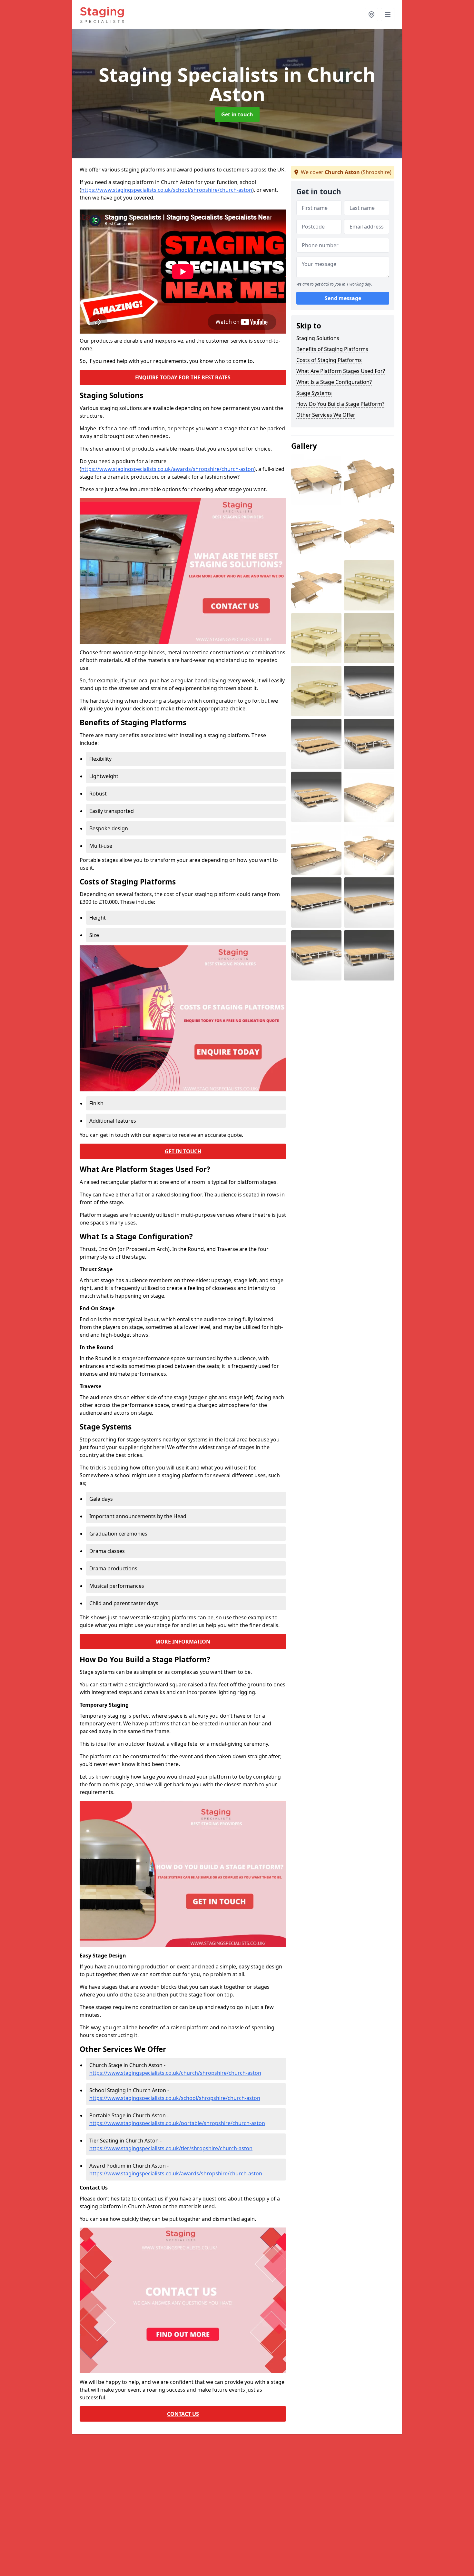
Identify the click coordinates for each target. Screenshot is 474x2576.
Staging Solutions (318, 338)
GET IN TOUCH (183, 1151)
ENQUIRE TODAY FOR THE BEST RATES (183, 377)
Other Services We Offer (326, 415)
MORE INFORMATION (183, 1642)
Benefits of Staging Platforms (332, 349)
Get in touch (237, 114)
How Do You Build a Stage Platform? (340, 404)
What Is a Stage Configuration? (334, 382)
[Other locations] (371, 15)
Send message (343, 298)
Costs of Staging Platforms (329, 360)
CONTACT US (183, 2414)
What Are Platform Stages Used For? (341, 371)
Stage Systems (314, 393)
